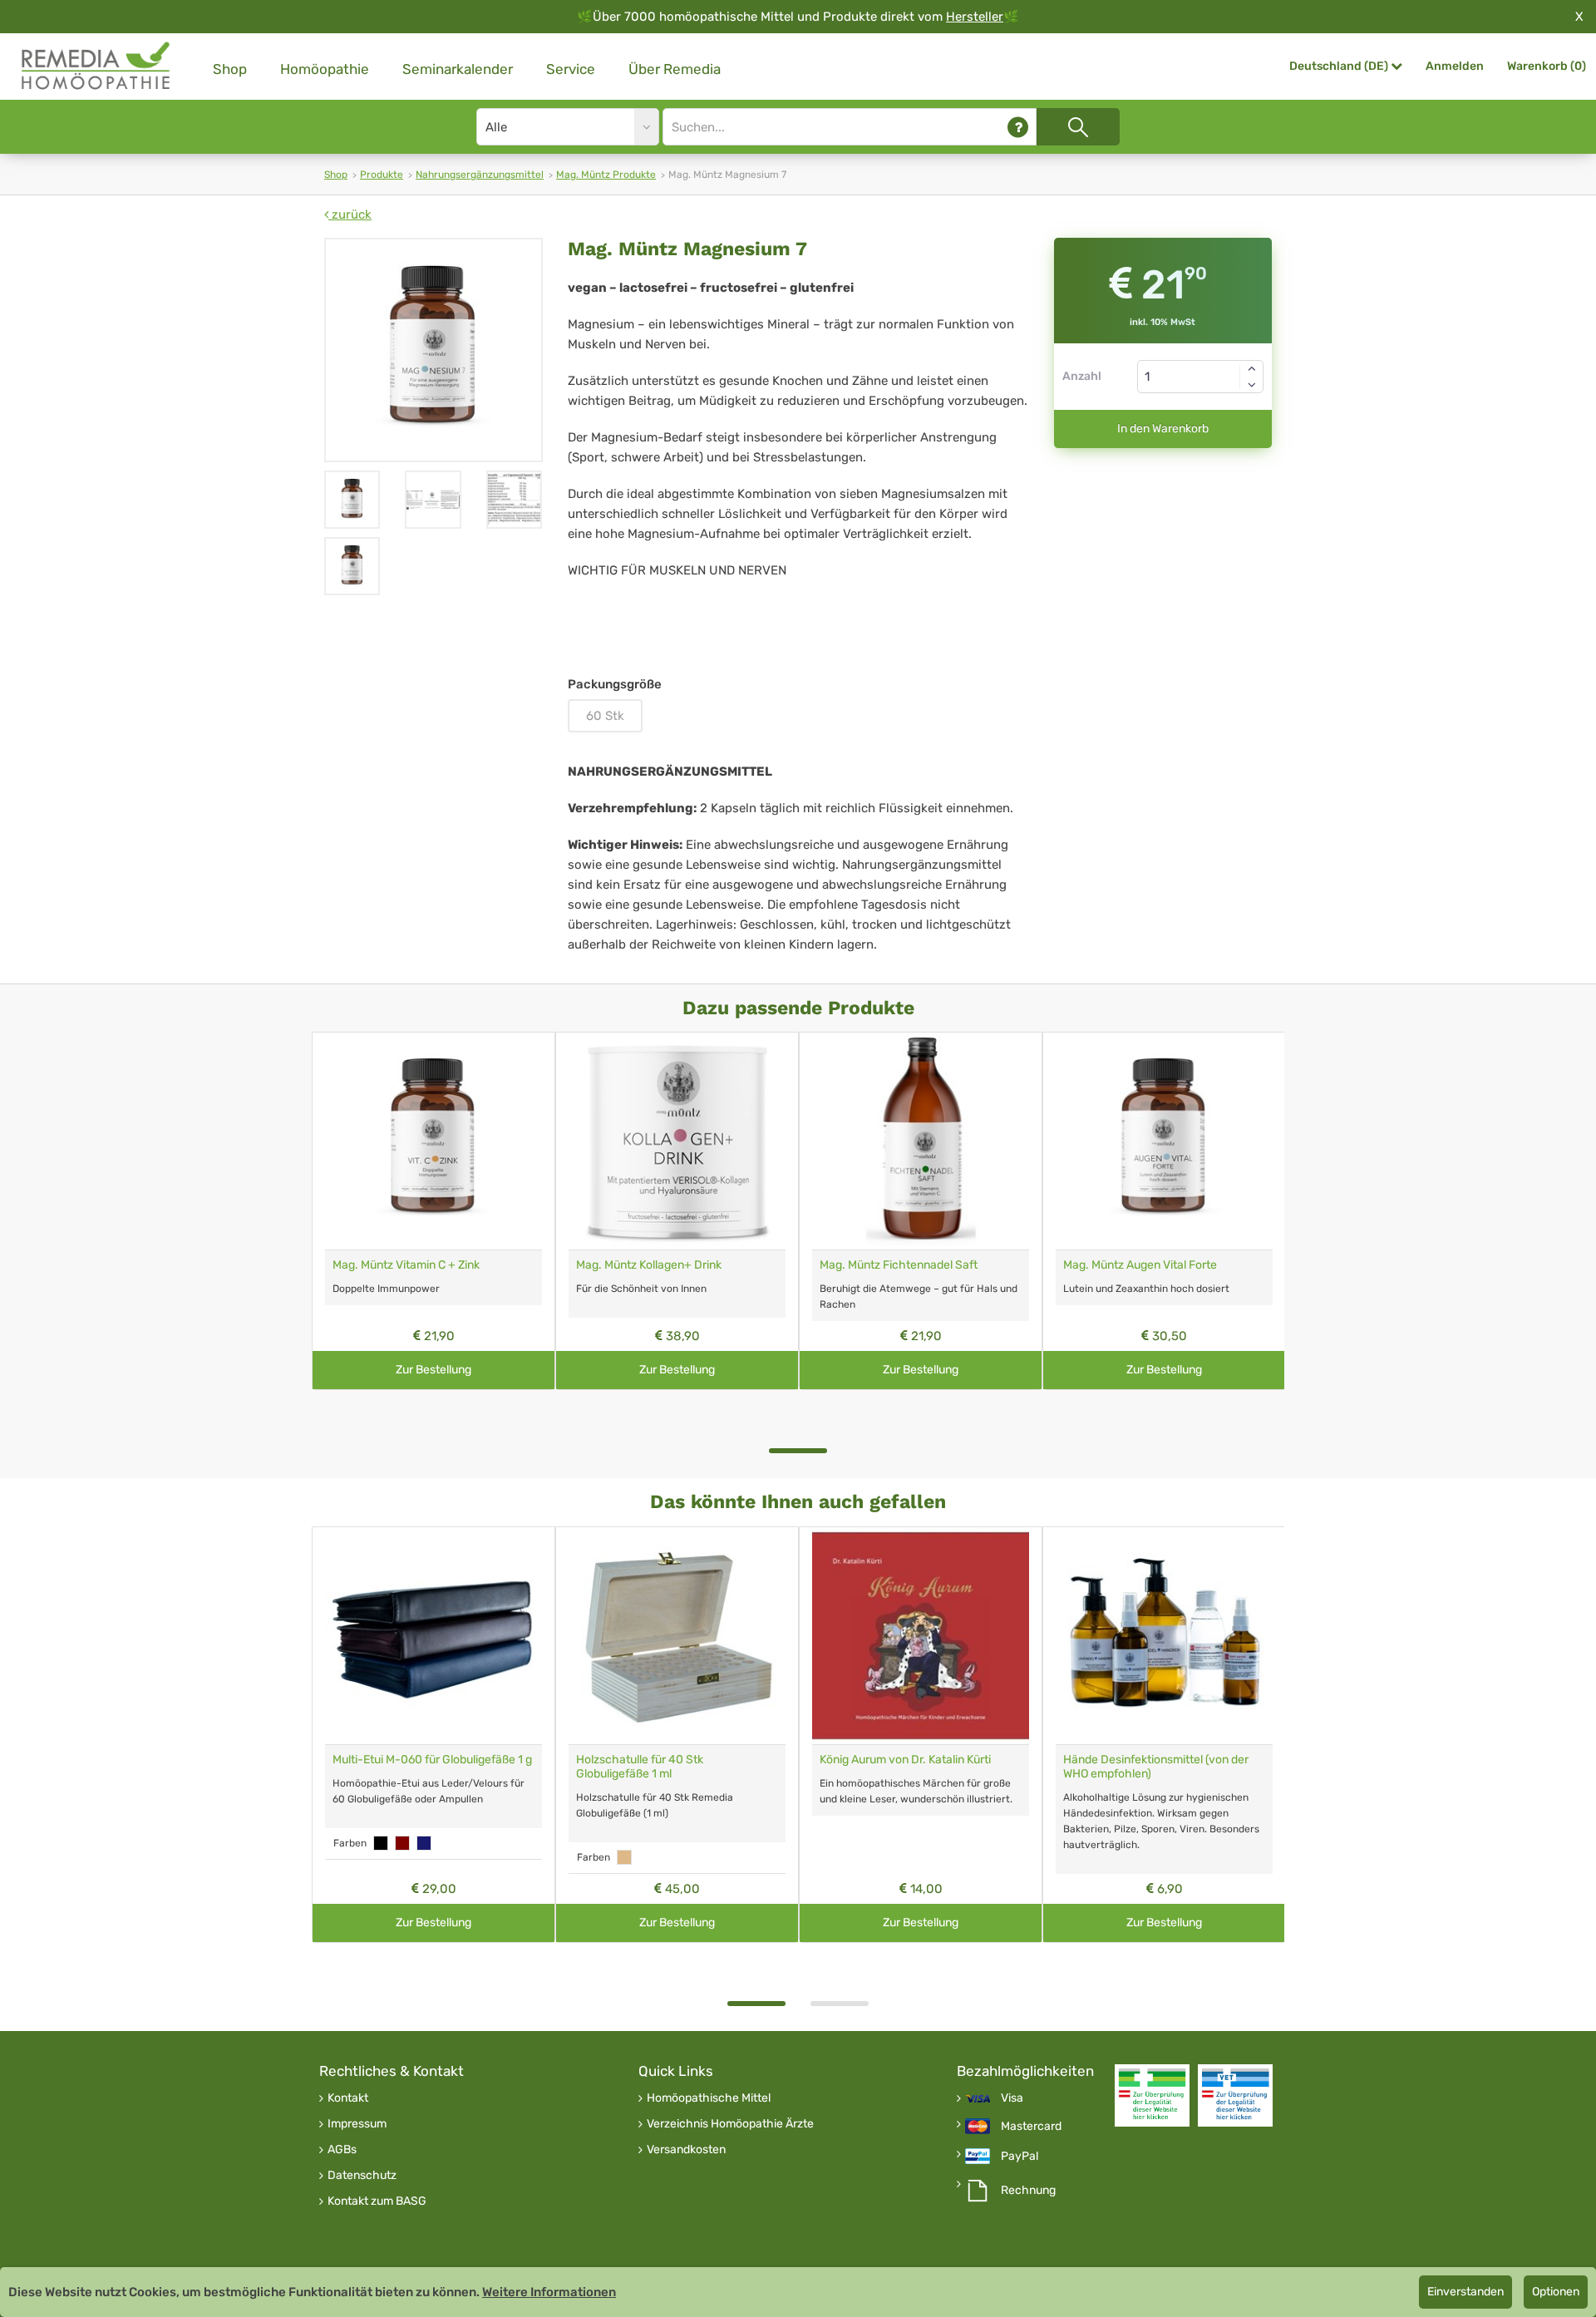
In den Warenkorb (1163, 429)
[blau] (424, 1843)
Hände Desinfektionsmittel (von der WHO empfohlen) (1156, 1767)
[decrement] (1252, 385)
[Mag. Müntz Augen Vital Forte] (1164, 1141)
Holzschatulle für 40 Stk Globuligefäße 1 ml (640, 1767)
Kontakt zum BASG (377, 2201)
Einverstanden (1465, 2292)
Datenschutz (362, 2176)
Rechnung (1028, 2191)
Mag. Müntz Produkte (606, 175)
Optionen (1556, 2292)
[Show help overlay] (1018, 127)
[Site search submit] (1078, 127)
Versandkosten (686, 2150)
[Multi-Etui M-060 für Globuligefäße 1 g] (433, 1636)
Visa (1012, 2098)
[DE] (96, 66)
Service (571, 69)
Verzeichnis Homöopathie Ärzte (730, 2124)
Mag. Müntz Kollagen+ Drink (649, 1265)
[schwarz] (381, 1843)
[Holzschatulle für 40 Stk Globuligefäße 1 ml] (677, 1636)
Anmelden (1455, 66)
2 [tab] (840, 2004)
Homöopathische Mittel (709, 2098)
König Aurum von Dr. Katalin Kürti (905, 1760)
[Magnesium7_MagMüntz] (352, 500)
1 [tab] (798, 1451)
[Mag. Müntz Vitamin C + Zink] (433, 1141)
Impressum (357, 2124)
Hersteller (975, 17)
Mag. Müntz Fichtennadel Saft (899, 1265)
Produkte (382, 175)
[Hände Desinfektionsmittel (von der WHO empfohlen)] (1164, 1636)
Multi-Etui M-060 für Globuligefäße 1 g (432, 1760)
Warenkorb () (1547, 66)
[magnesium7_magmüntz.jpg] (433, 350)
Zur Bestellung (433, 1370)
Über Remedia (675, 69)
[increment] (1252, 368)
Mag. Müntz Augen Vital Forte (1140, 1265)
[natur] (624, 1857)
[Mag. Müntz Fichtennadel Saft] (921, 1141)
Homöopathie (325, 69)
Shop (230, 69)
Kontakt (348, 2098)
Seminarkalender (458, 69)
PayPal (1020, 2157)
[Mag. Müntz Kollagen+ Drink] (677, 1141)
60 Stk (605, 716)
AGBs (342, 2150)
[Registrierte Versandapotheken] (1152, 2095)
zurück (350, 214)
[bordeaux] (402, 1843)
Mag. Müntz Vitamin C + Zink (406, 1265)
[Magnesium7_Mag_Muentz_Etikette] (433, 500)
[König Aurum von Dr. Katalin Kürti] (921, 1636)
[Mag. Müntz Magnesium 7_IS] (514, 500)
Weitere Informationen (549, 2292)
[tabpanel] (433, 1211)
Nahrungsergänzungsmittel (480, 175)
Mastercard (1031, 2127)
